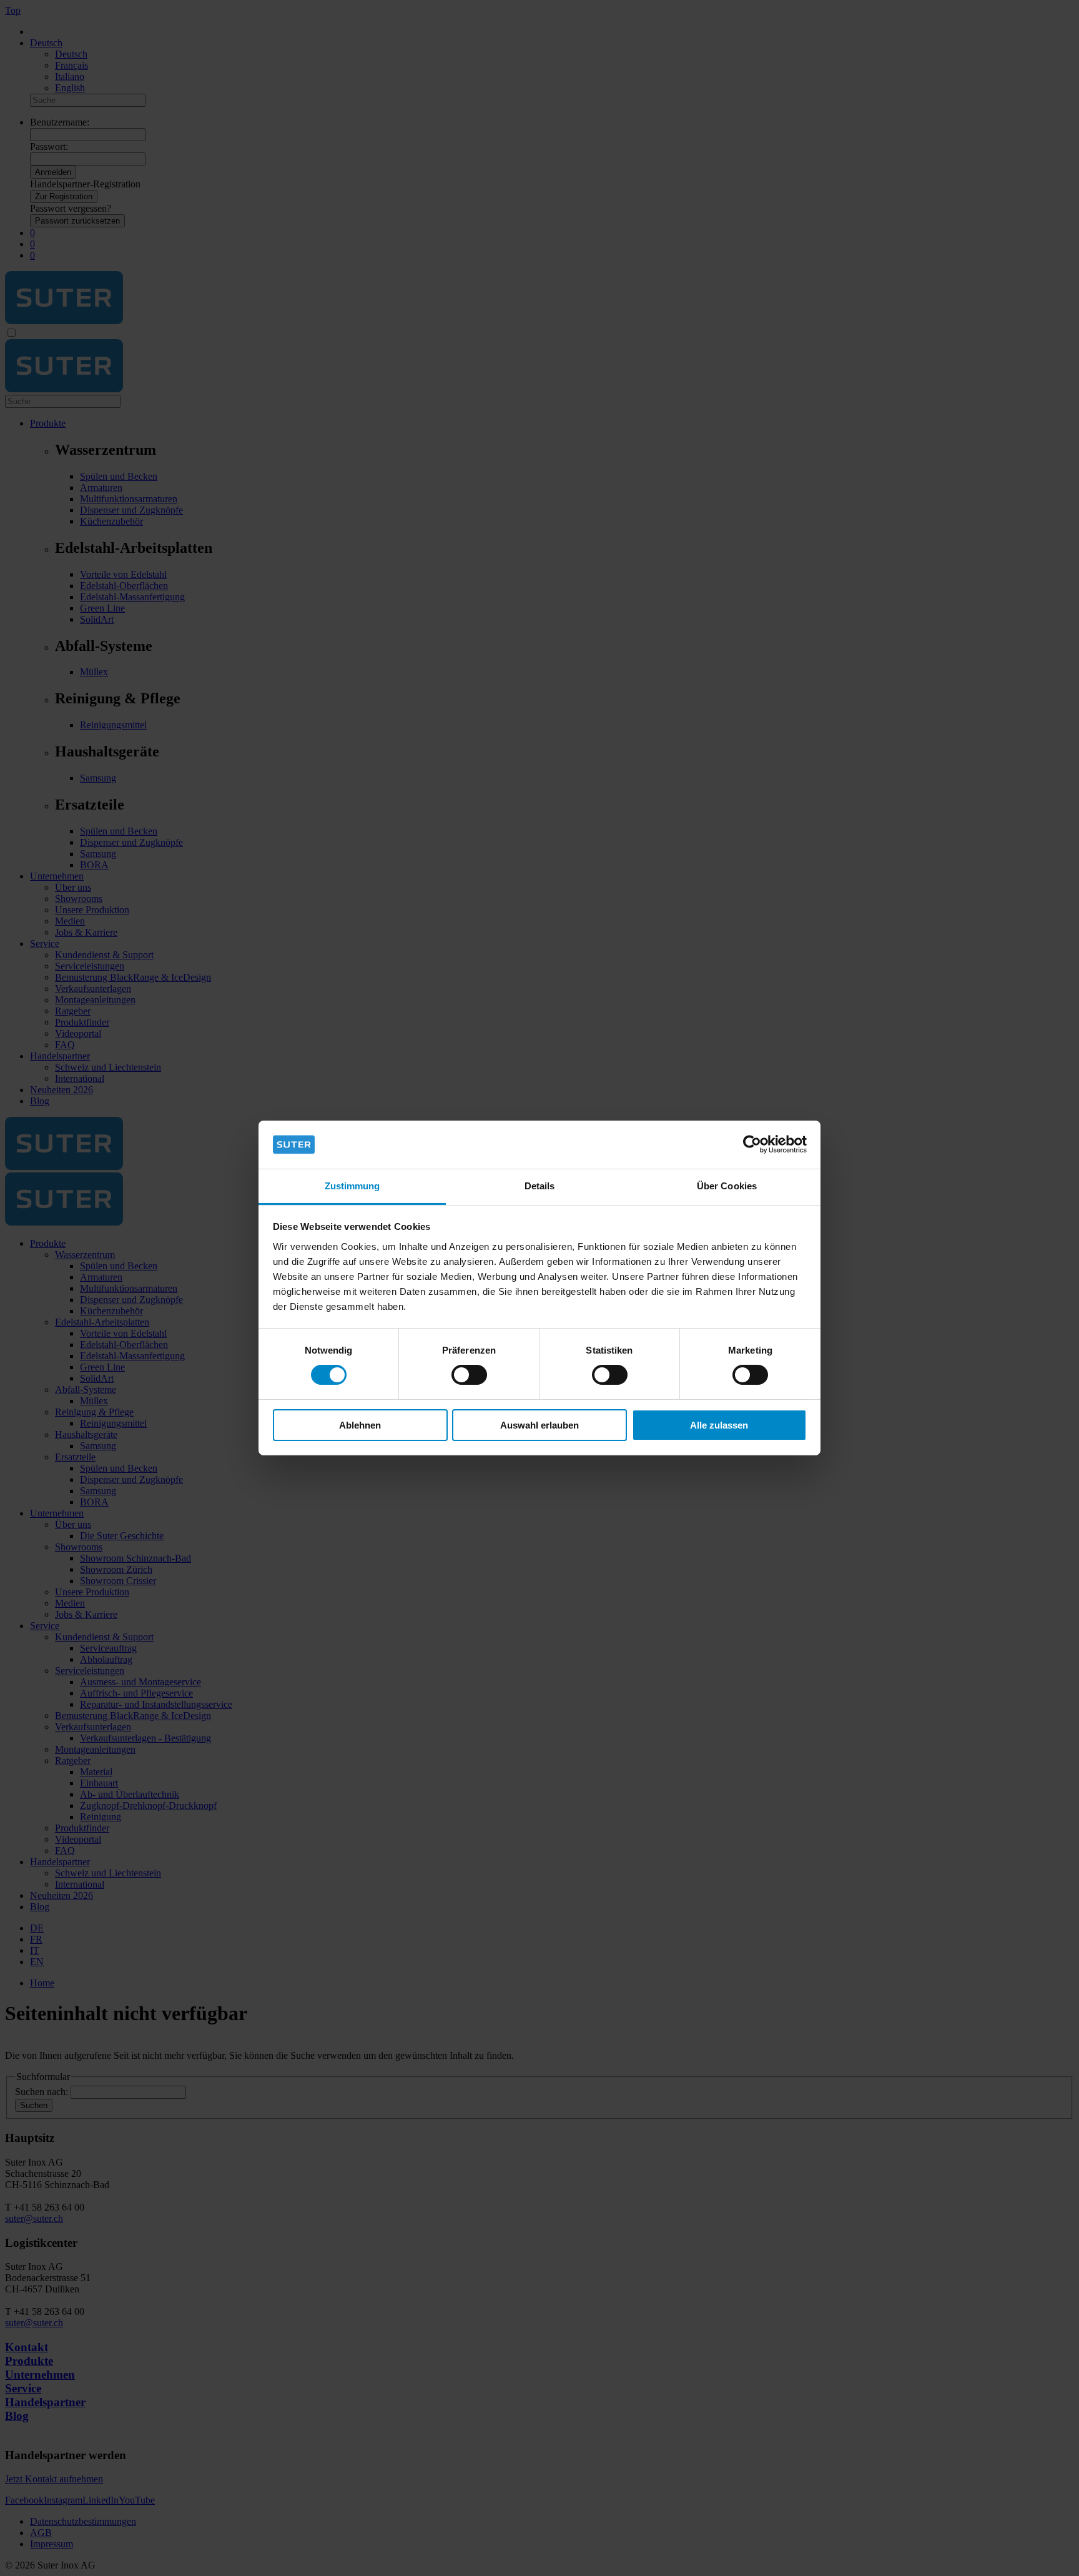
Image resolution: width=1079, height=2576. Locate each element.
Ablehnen (360, 1425)
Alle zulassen (719, 1425)
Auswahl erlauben (539, 1425)
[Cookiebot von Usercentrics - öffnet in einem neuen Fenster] (752, 1144)
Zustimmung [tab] (352, 1186)
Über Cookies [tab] (727, 1186)
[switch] (469, 1375)
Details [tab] (540, 1186)
